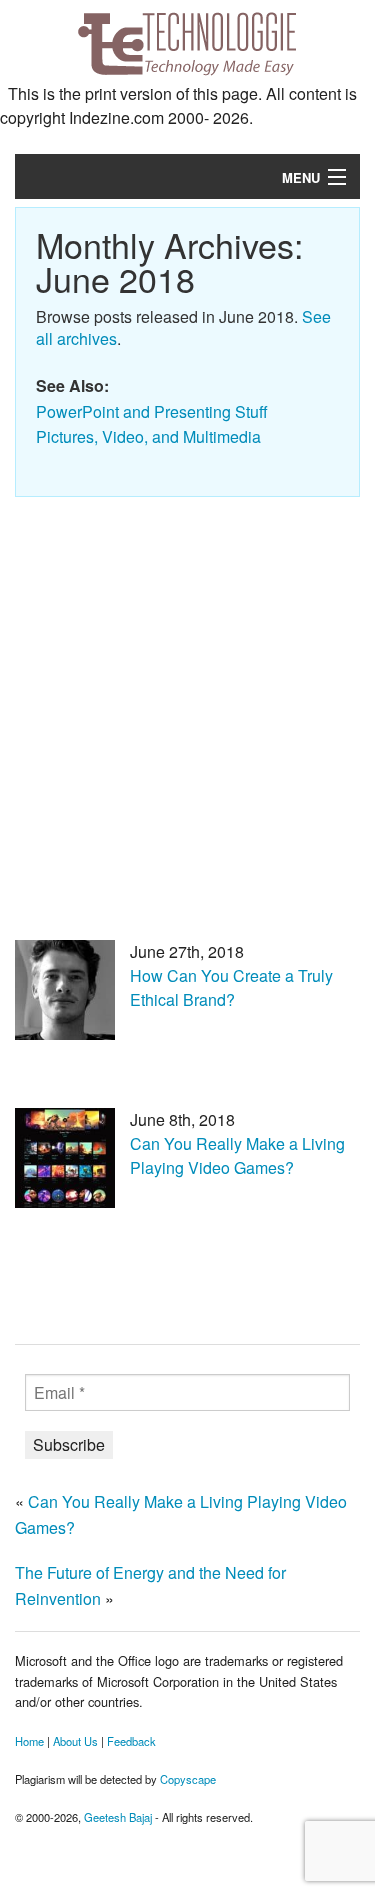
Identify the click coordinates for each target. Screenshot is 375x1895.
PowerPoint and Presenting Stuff (152, 411)
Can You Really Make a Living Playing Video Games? (237, 1155)
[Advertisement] (187, 704)
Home (29, 1741)
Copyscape (188, 1779)
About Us (75, 1741)
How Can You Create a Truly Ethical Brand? (231, 987)
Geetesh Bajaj (118, 1817)
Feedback (131, 1741)
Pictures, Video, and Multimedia (148, 436)
